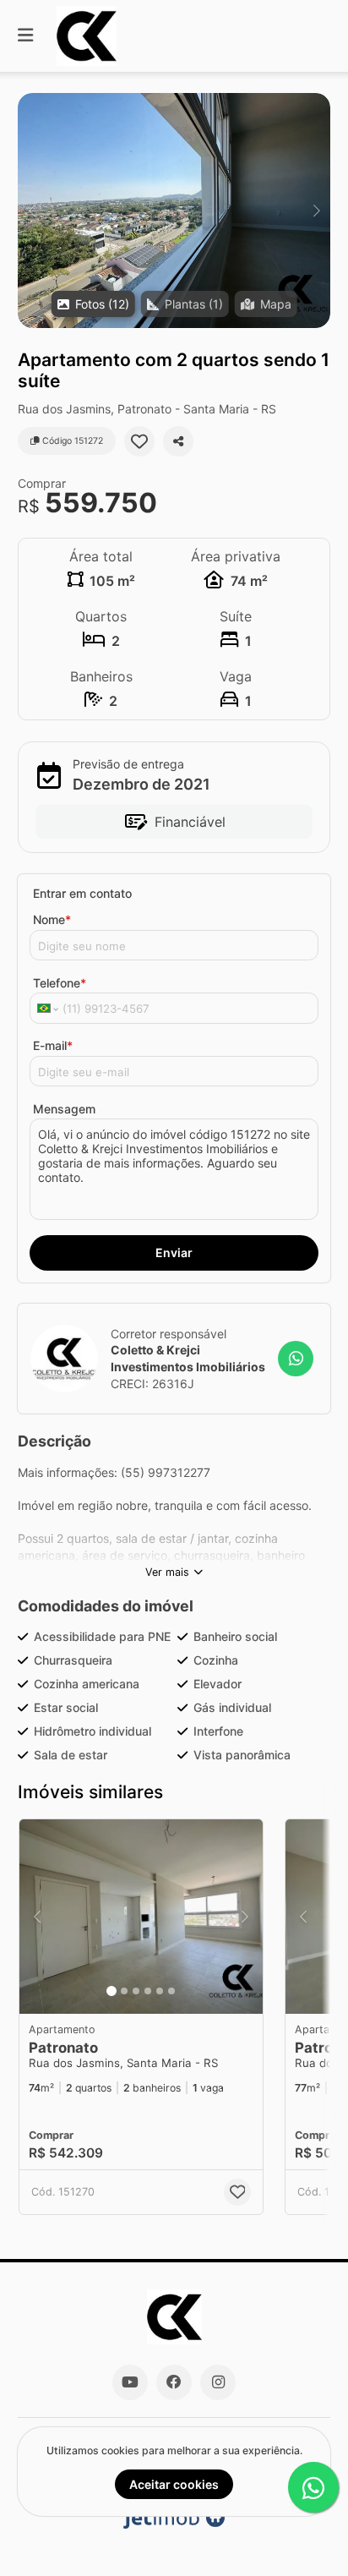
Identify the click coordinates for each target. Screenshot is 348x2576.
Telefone (60, 983)
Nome (52, 919)
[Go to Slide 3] (136, 1991)
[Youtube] (130, 2382)
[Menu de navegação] (25, 36)
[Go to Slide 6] (171, 1991)
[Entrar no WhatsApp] (296, 1359)
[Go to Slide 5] (160, 1991)
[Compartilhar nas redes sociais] (178, 441)
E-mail (53, 1045)
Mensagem (64, 1109)
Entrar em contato (82, 893)
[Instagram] (218, 2382)
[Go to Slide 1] (111, 1991)
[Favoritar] (139, 441)
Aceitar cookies (174, 2484)
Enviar (174, 1252)
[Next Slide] (316, 211)
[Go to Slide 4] (148, 1991)
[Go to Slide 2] (124, 1991)
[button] (174, 211)
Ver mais (167, 1572)
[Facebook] (174, 2382)
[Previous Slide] (32, 211)
